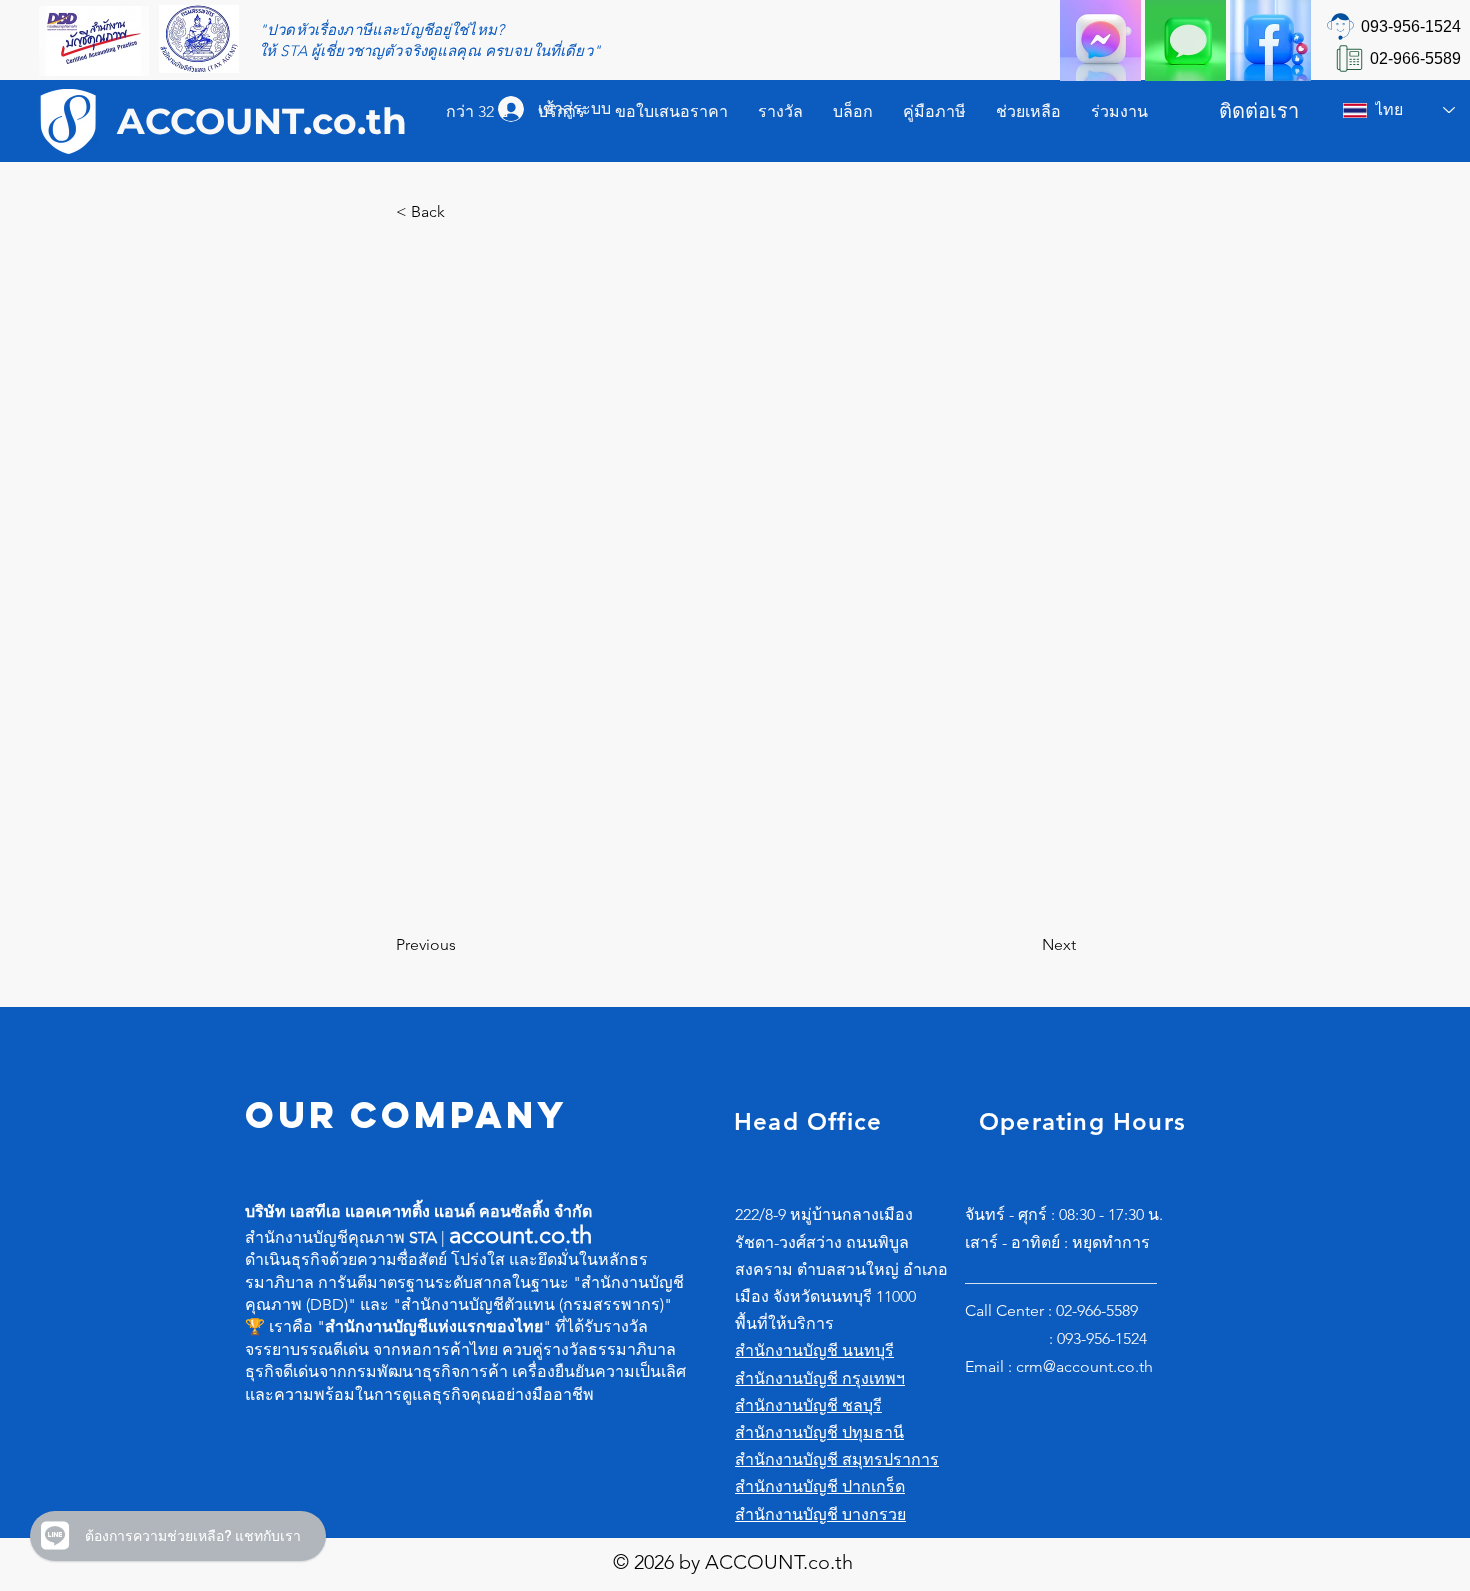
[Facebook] (1270, 40)
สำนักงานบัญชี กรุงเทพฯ (820, 1378)
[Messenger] (1100, 40)
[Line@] (1185, 40)
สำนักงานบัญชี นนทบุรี (814, 1350)
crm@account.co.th (1084, 1366)
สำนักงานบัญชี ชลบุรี (808, 1405)
